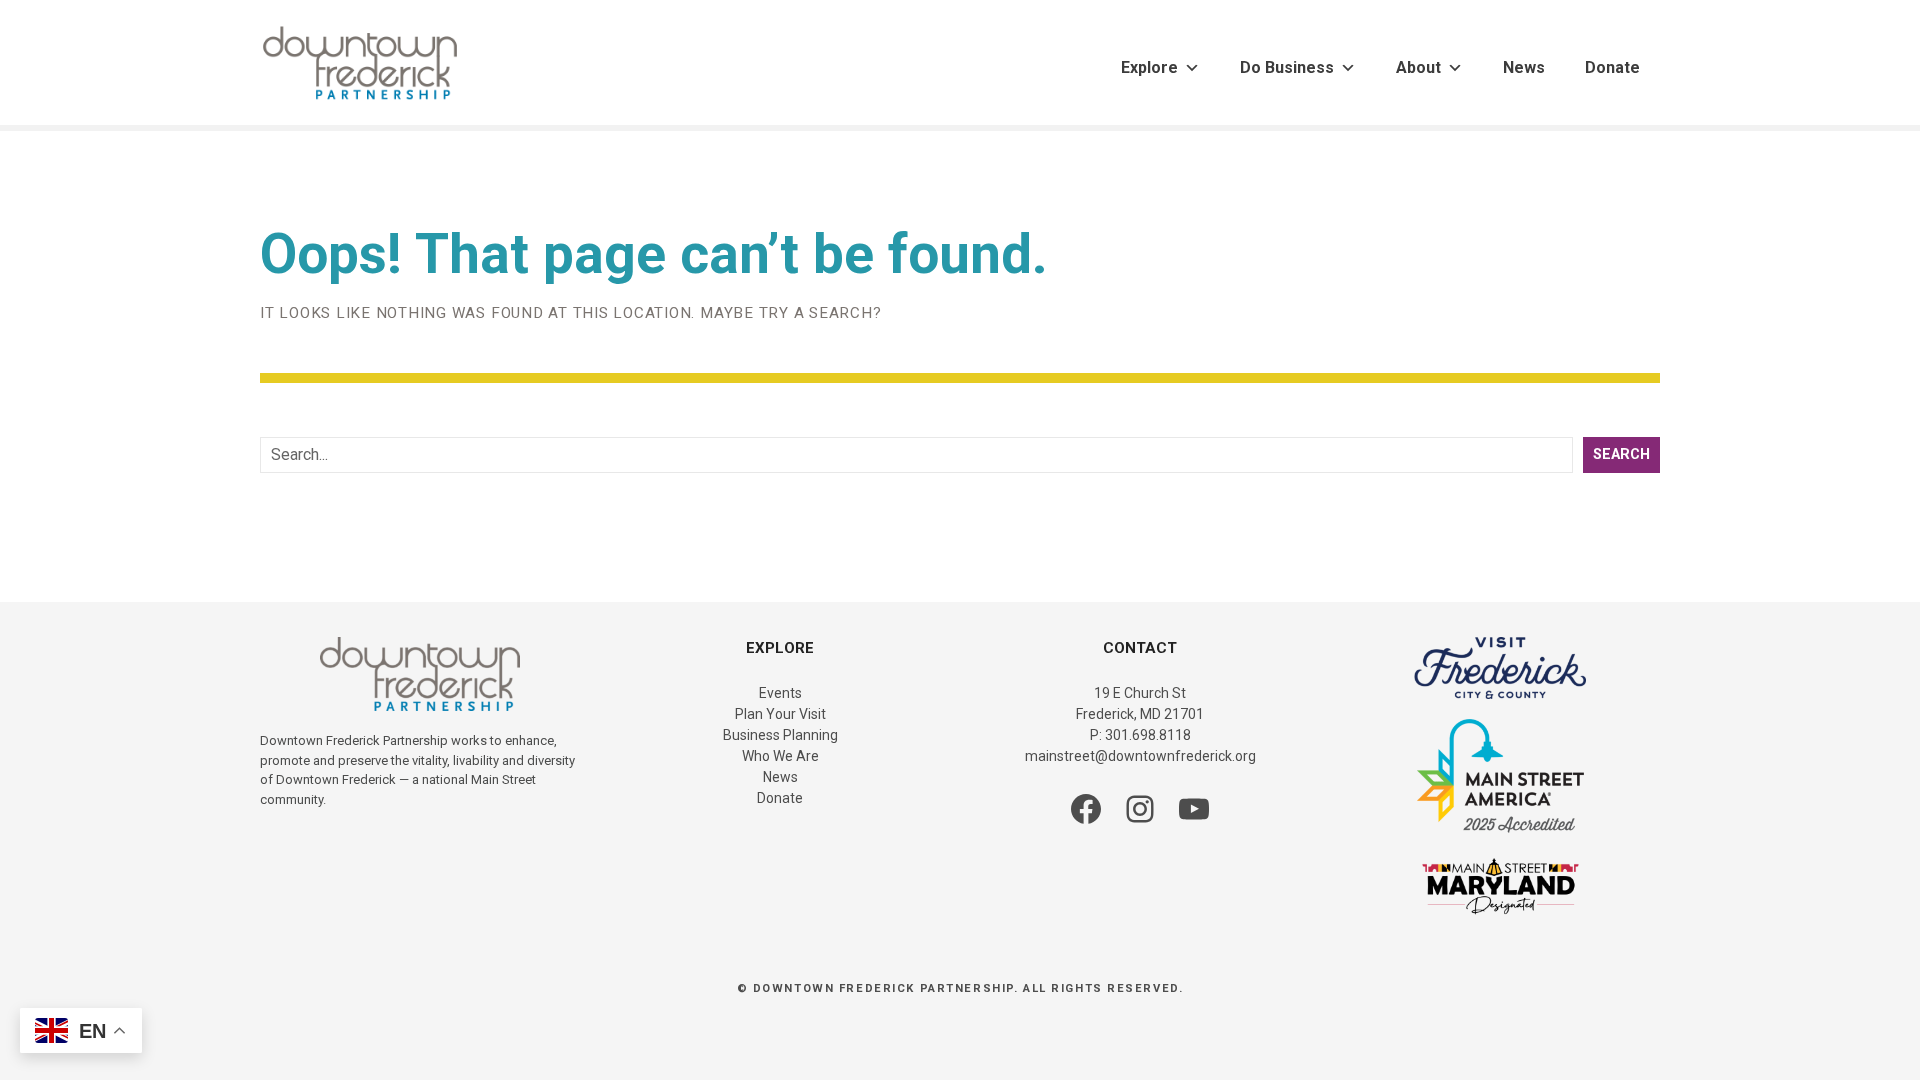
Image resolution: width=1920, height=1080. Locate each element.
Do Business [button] (1287, 67)
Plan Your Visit (780, 714)
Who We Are (780, 756)
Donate (1612, 67)
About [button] (1418, 67)
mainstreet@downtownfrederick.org (1140, 756)
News (1524, 67)
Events (780, 693)
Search (1621, 454)
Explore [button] (1149, 67)
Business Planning (780, 735)
